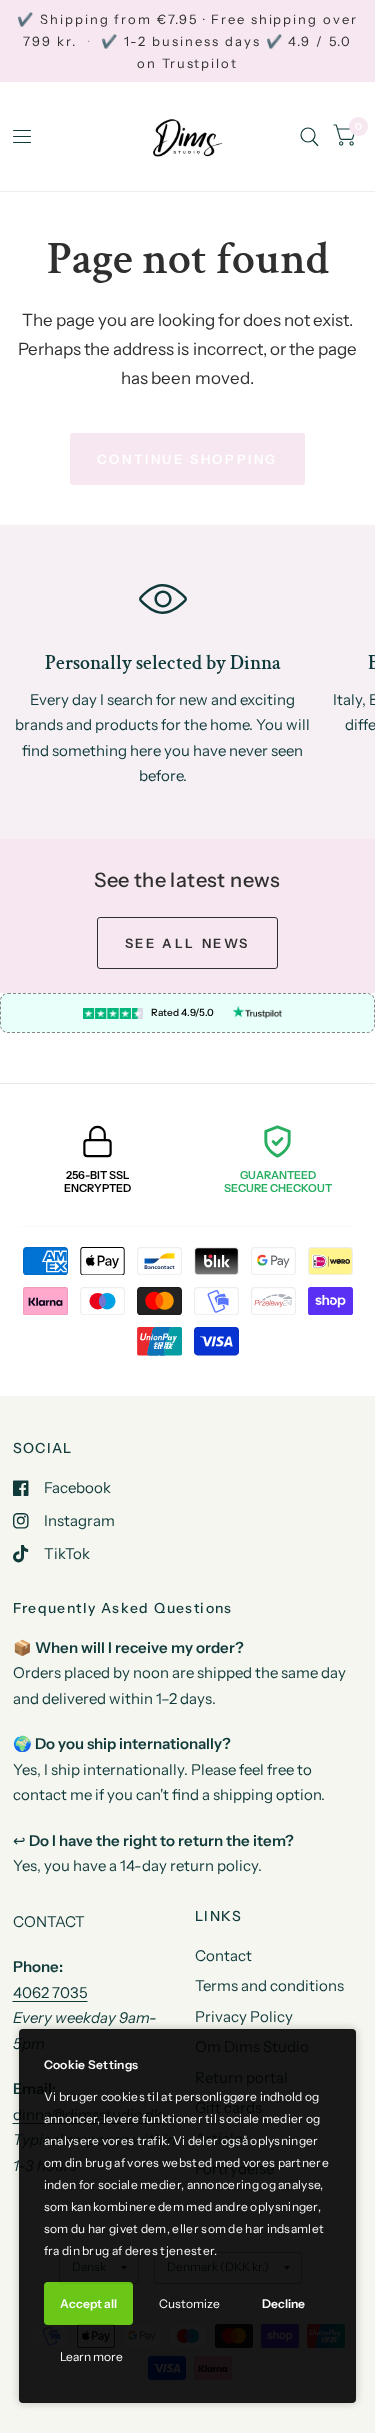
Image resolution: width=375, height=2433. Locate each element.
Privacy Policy (244, 2016)
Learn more (91, 2356)
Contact (223, 1955)
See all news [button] (187, 943)
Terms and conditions (269, 1985)
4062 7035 (50, 1992)
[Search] (309, 136)
